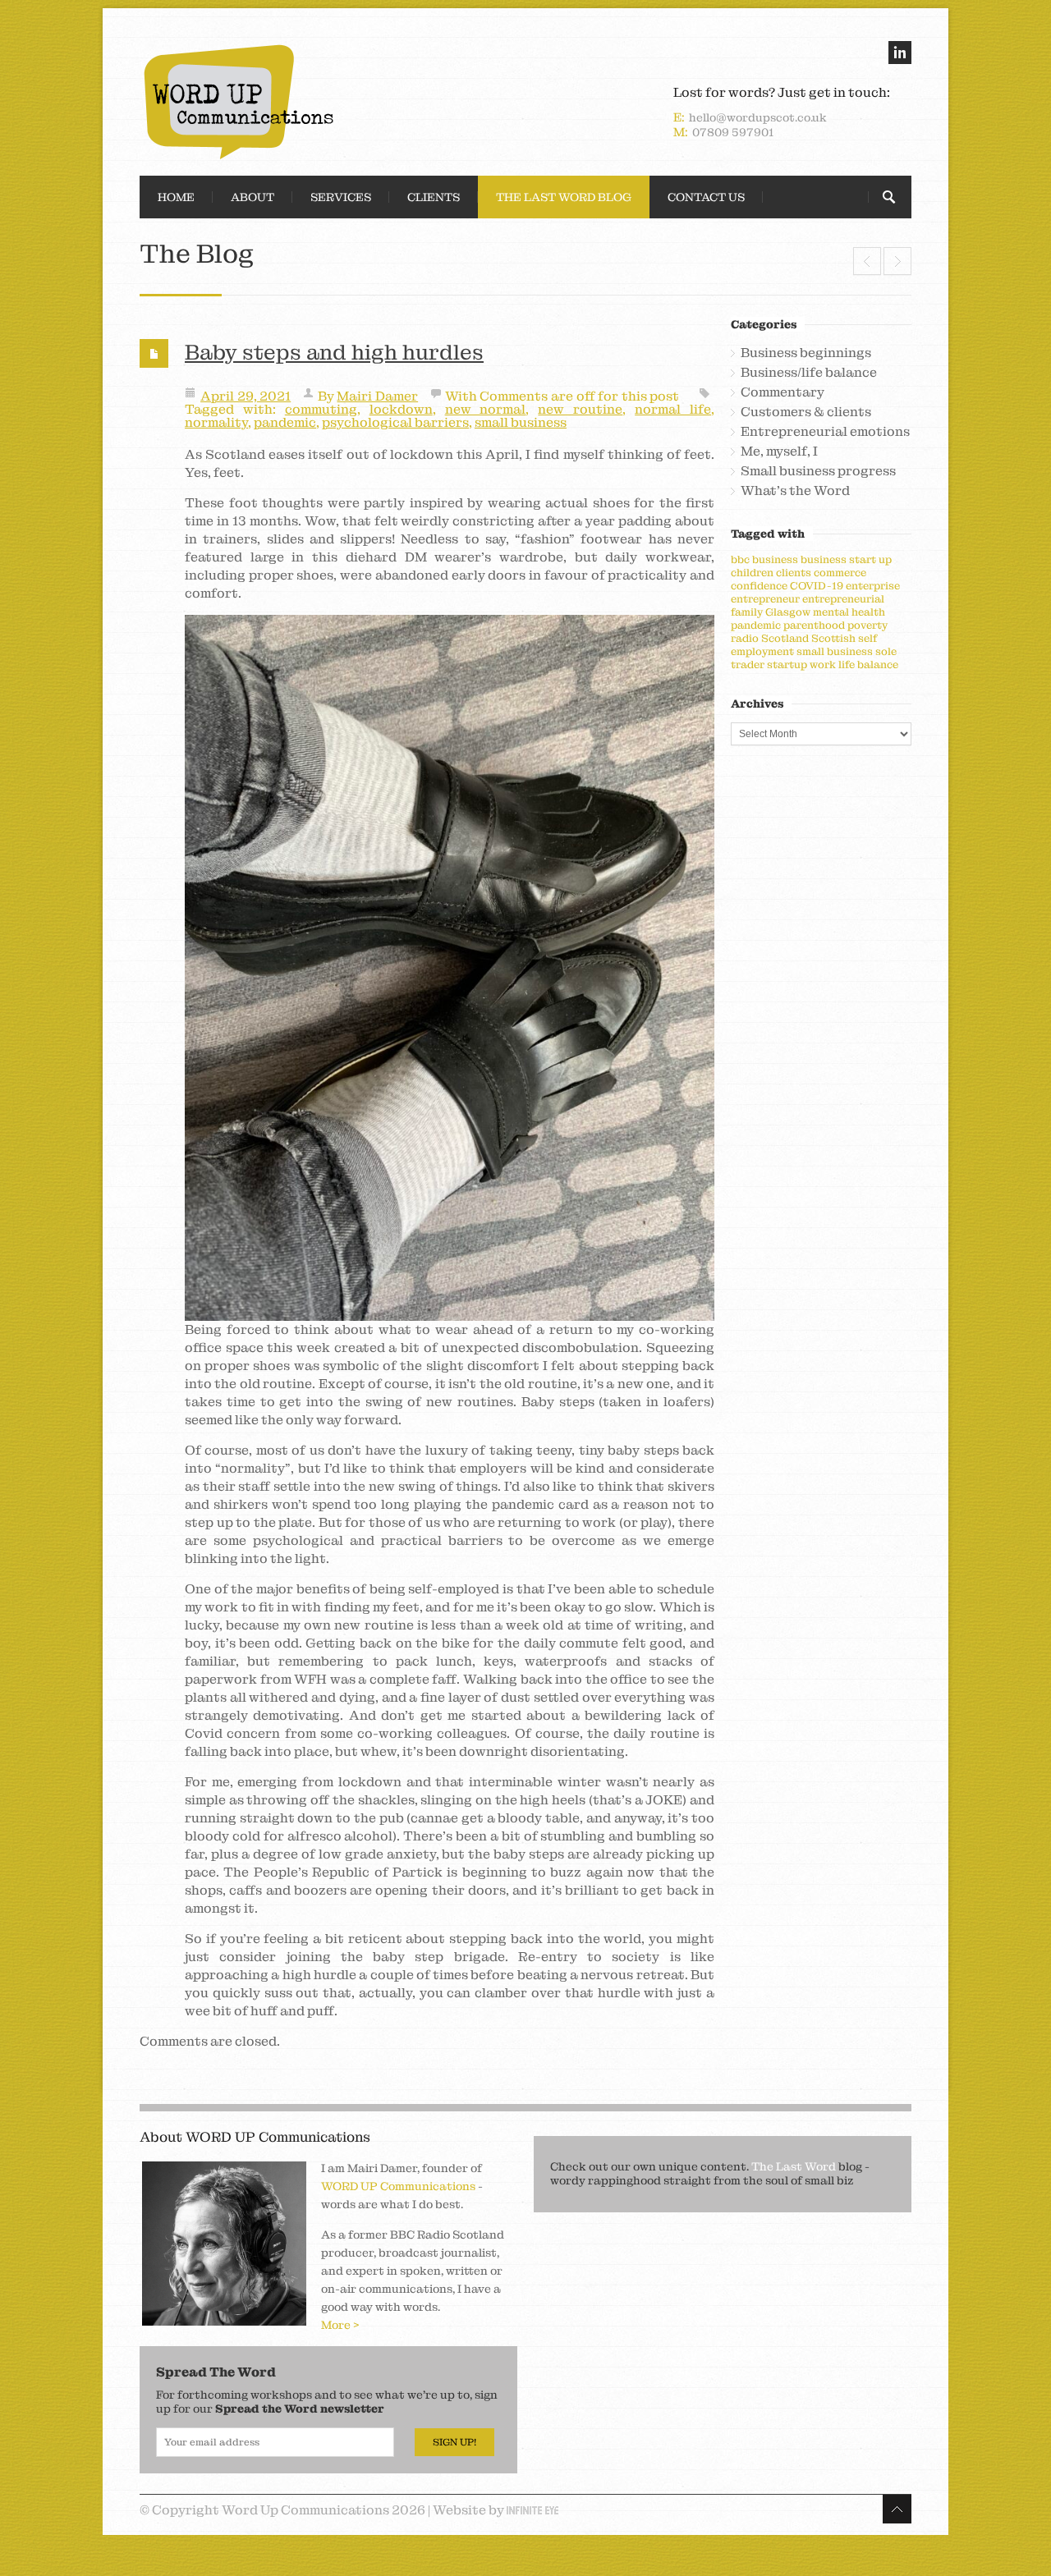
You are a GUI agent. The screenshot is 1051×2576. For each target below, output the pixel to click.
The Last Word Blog (564, 197)
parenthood (814, 625)
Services (341, 197)
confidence (759, 586)
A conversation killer (867, 261)
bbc (740, 559)
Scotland (785, 638)
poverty (867, 625)
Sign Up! (454, 2442)
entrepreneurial (843, 599)
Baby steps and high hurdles (334, 352)
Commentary (783, 392)
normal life (673, 409)
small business (521, 422)
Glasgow (788, 612)
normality (216, 422)
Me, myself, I (779, 451)
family (747, 612)
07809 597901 (733, 132)
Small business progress (818, 471)
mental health (849, 612)
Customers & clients (806, 412)
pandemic (285, 422)
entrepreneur (765, 599)
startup (787, 665)
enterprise (873, 586)
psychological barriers (395, 422)
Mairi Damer (377, 396)
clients (794, 573)
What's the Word (795, 491)
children (752, 573)
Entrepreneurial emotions (825, 432)
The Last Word (794, 2166)
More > (340, 2325)
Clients (434, 197)
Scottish (833, 638)
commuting (321, 409)
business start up (846, 559)
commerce (840, 573)
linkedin (900, 53)
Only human (897, 261)
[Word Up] (328, 102)
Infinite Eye (532, 2510)
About (252, 197)
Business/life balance (809, 373)
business (775, 559)
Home (176, 197)
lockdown (401, 409)
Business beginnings (806, 353)
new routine (580, 409)
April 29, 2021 (246, 396)
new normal (486, 409)
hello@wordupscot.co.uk (758, 117)
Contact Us (706, 197)
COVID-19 (817, 586)
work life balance (854, 665)
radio (745, 638)
